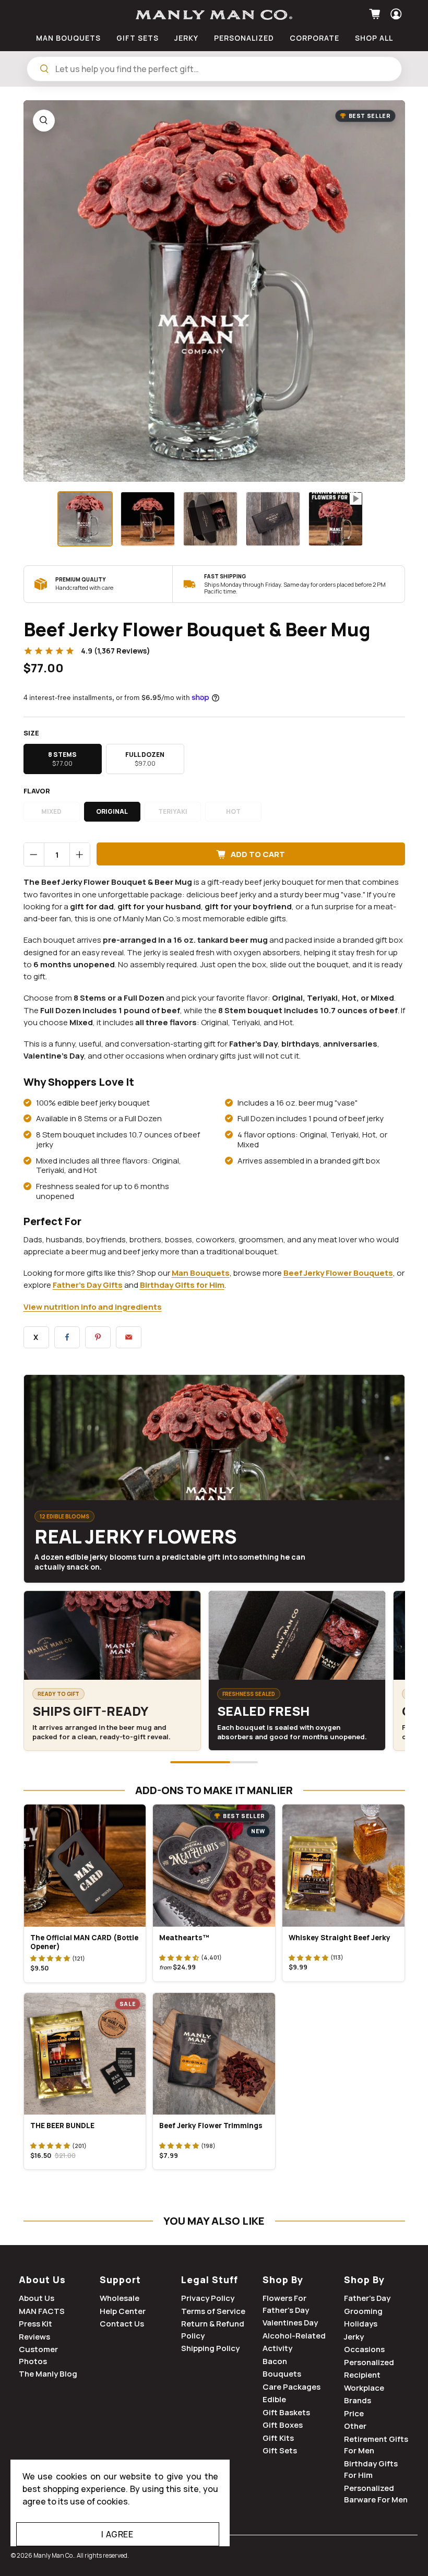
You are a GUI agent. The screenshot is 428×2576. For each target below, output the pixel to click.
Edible (274, 2399)
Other (355, 2426)
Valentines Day (290, 2323)
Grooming (363, 2311)
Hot (233, 811)
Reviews (34, 2337)
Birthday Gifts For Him (371, 2470)
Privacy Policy (208, 2298)
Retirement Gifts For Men (376, 2445)
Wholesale (120, 2298)
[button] (50, 1958)
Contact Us (122, 2324)
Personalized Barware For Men (376, 2494)
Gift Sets (280, 2450)
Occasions (364, 2349)
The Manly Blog (48, 2374)
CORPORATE (314, 38)
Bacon (275, 2361)
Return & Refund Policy (213, 2330)
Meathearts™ (184, 1938)
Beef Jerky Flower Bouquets (338, 1273)
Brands (358, 2400)
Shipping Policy (210, 2348)
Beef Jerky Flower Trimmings (211, 2126)
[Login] (395, 14)
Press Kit (35, 2324)
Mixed (51, 811)
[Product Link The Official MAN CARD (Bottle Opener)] (85, 1866)
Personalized (369, 2362)
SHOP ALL (374, 38)
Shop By (283, 2280)
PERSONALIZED (244, 38)
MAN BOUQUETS (68, 38)
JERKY (186, 38)
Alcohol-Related (294, 2336)
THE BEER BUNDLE (62, 2126)
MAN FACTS (42, 2311)
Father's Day (367, 2298)
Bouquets (282, 2374)
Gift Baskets (286, 2412)
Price (354, 2413)
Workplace (364, 2388)
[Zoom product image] (44, 121)
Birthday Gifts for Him (182, 1285)
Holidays (361, 2324)
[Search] (44, 69)
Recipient (362, 2375)
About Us (42, 2280)
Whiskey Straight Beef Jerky (340, 1938)
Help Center (123, 2311)
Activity (277, 2348)
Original (112, 811)
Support (120, 2280)
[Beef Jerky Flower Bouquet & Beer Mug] (214, 291)
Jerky (354, 2337)
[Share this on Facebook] (67, 1337)
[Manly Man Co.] (214, 15)
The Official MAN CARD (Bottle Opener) (84, 1942)
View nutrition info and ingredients (93, 1307)
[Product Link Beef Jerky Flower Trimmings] (214, 2054)
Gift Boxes (283, 2425)
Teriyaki (173, 811)
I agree (117, 2534)
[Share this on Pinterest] (98, 1337)
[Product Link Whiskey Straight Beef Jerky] (343, 1866)
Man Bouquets (201, 1273)
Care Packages (292, 2387)
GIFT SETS (138, 38)
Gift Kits (278, 2438)
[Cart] (376, 14)
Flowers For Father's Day (286, 2304)
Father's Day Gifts (88, 1285)
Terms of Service (213, 2311)
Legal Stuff (210, 2280)
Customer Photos (38, 2355)
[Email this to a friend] (129, 1337)
